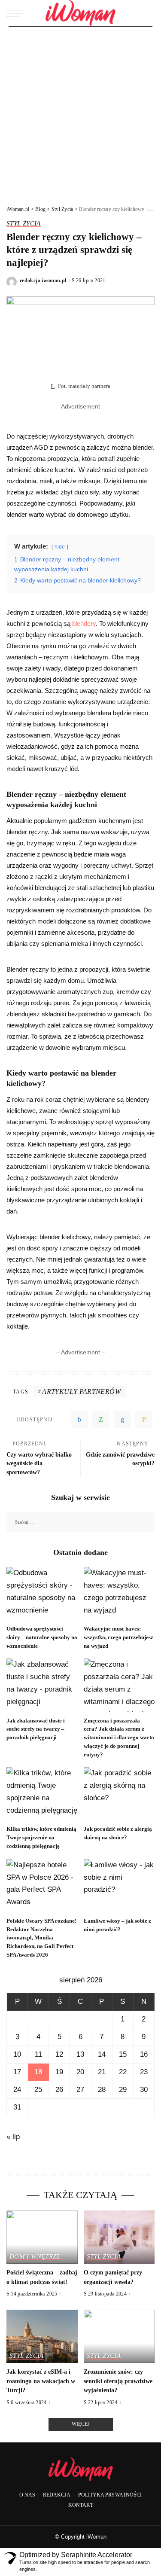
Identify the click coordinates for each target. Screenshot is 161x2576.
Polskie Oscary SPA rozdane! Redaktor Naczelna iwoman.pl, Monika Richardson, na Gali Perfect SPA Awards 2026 (41, 1938)
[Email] (144, 1420)
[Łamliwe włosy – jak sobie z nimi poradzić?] (119, 1886)
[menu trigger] (17, 13)
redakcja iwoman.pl (43, 280)
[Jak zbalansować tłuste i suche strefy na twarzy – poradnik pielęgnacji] (42, 1685)
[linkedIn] (122, 1420)
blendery (84, 623)
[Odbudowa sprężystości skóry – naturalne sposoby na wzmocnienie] (42, 1594)
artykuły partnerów (81, 1392)
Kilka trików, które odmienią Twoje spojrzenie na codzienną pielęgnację (41, 1837)
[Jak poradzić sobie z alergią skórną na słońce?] (119, 1794)
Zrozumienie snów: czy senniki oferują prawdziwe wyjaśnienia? (118, 2381)
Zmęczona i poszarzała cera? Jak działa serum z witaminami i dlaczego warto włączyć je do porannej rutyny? (119, 1738)
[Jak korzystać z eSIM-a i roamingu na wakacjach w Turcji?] (42, 2336)
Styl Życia (24, 223)
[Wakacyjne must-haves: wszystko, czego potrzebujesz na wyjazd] (119, 1594)
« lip (13, 2137)
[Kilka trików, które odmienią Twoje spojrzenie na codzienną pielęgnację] (42, 1794)
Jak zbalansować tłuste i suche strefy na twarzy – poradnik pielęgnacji (36, 1729)
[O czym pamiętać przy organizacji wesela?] (119, 2237)
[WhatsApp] (101, 1420)
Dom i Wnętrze (35, 2256)
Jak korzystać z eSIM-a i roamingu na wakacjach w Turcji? (41, 2381)
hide (60, 547)
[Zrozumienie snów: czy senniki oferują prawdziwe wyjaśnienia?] (119, 2336)
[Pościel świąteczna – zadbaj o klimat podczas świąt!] (42, 2237)
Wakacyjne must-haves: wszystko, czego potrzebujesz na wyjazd (118, 1637)
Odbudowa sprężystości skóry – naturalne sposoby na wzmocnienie (42, 1637)
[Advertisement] (80, 111)
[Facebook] (79, 1420)
